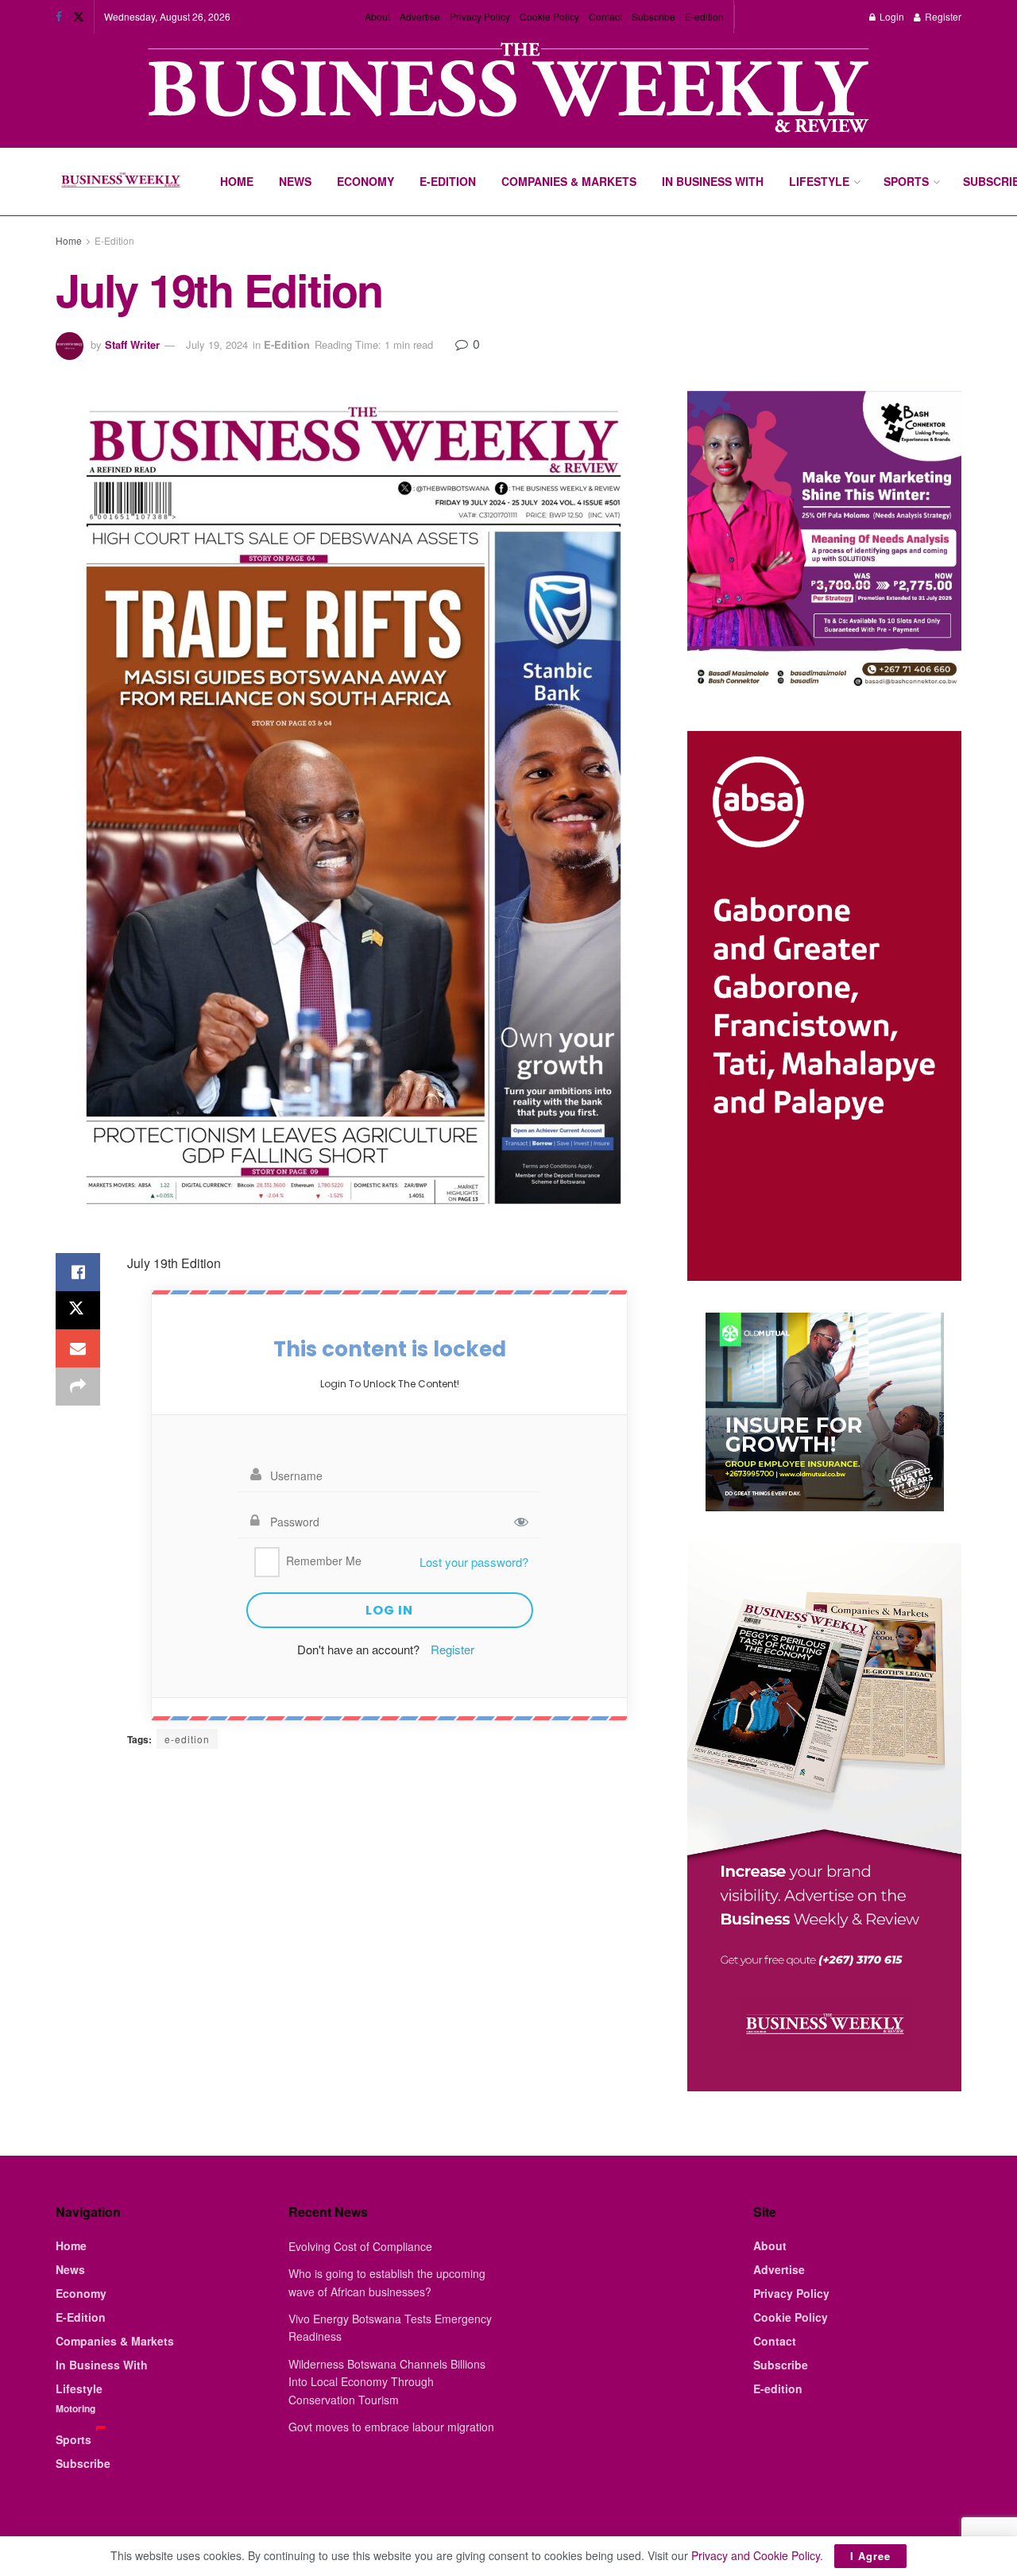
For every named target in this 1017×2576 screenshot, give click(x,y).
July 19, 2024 (217, 344)
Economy (365, 181)
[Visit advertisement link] (508, 89)
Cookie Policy (549, 16)
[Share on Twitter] (78, 1310)
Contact (605, 16)
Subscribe (654, 16)
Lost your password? (474, 1562)
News (295, 181)
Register (942, 16)
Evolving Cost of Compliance (360, 2246)
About (377, 16)
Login (891, 16)
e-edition (187, 1739)
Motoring (75, 2408)
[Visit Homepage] (120, 182)
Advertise (420, 16)
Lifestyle (819, 181)
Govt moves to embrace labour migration (391, 2427)
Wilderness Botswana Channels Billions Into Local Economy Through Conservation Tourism (387, 2382)
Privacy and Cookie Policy (756, 2555)
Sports (906, 181)
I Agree (870, 2556)
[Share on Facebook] (78, 1272)
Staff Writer (132, 344)
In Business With (713, 181)
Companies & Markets (569, 181)
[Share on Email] (78, 1348)
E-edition (704, 16)
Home (237, 181)
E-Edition (448, 181)
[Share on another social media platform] (78, 1387)
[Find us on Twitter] (79, 17)
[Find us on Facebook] (59, 17)
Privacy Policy (480, 16)
